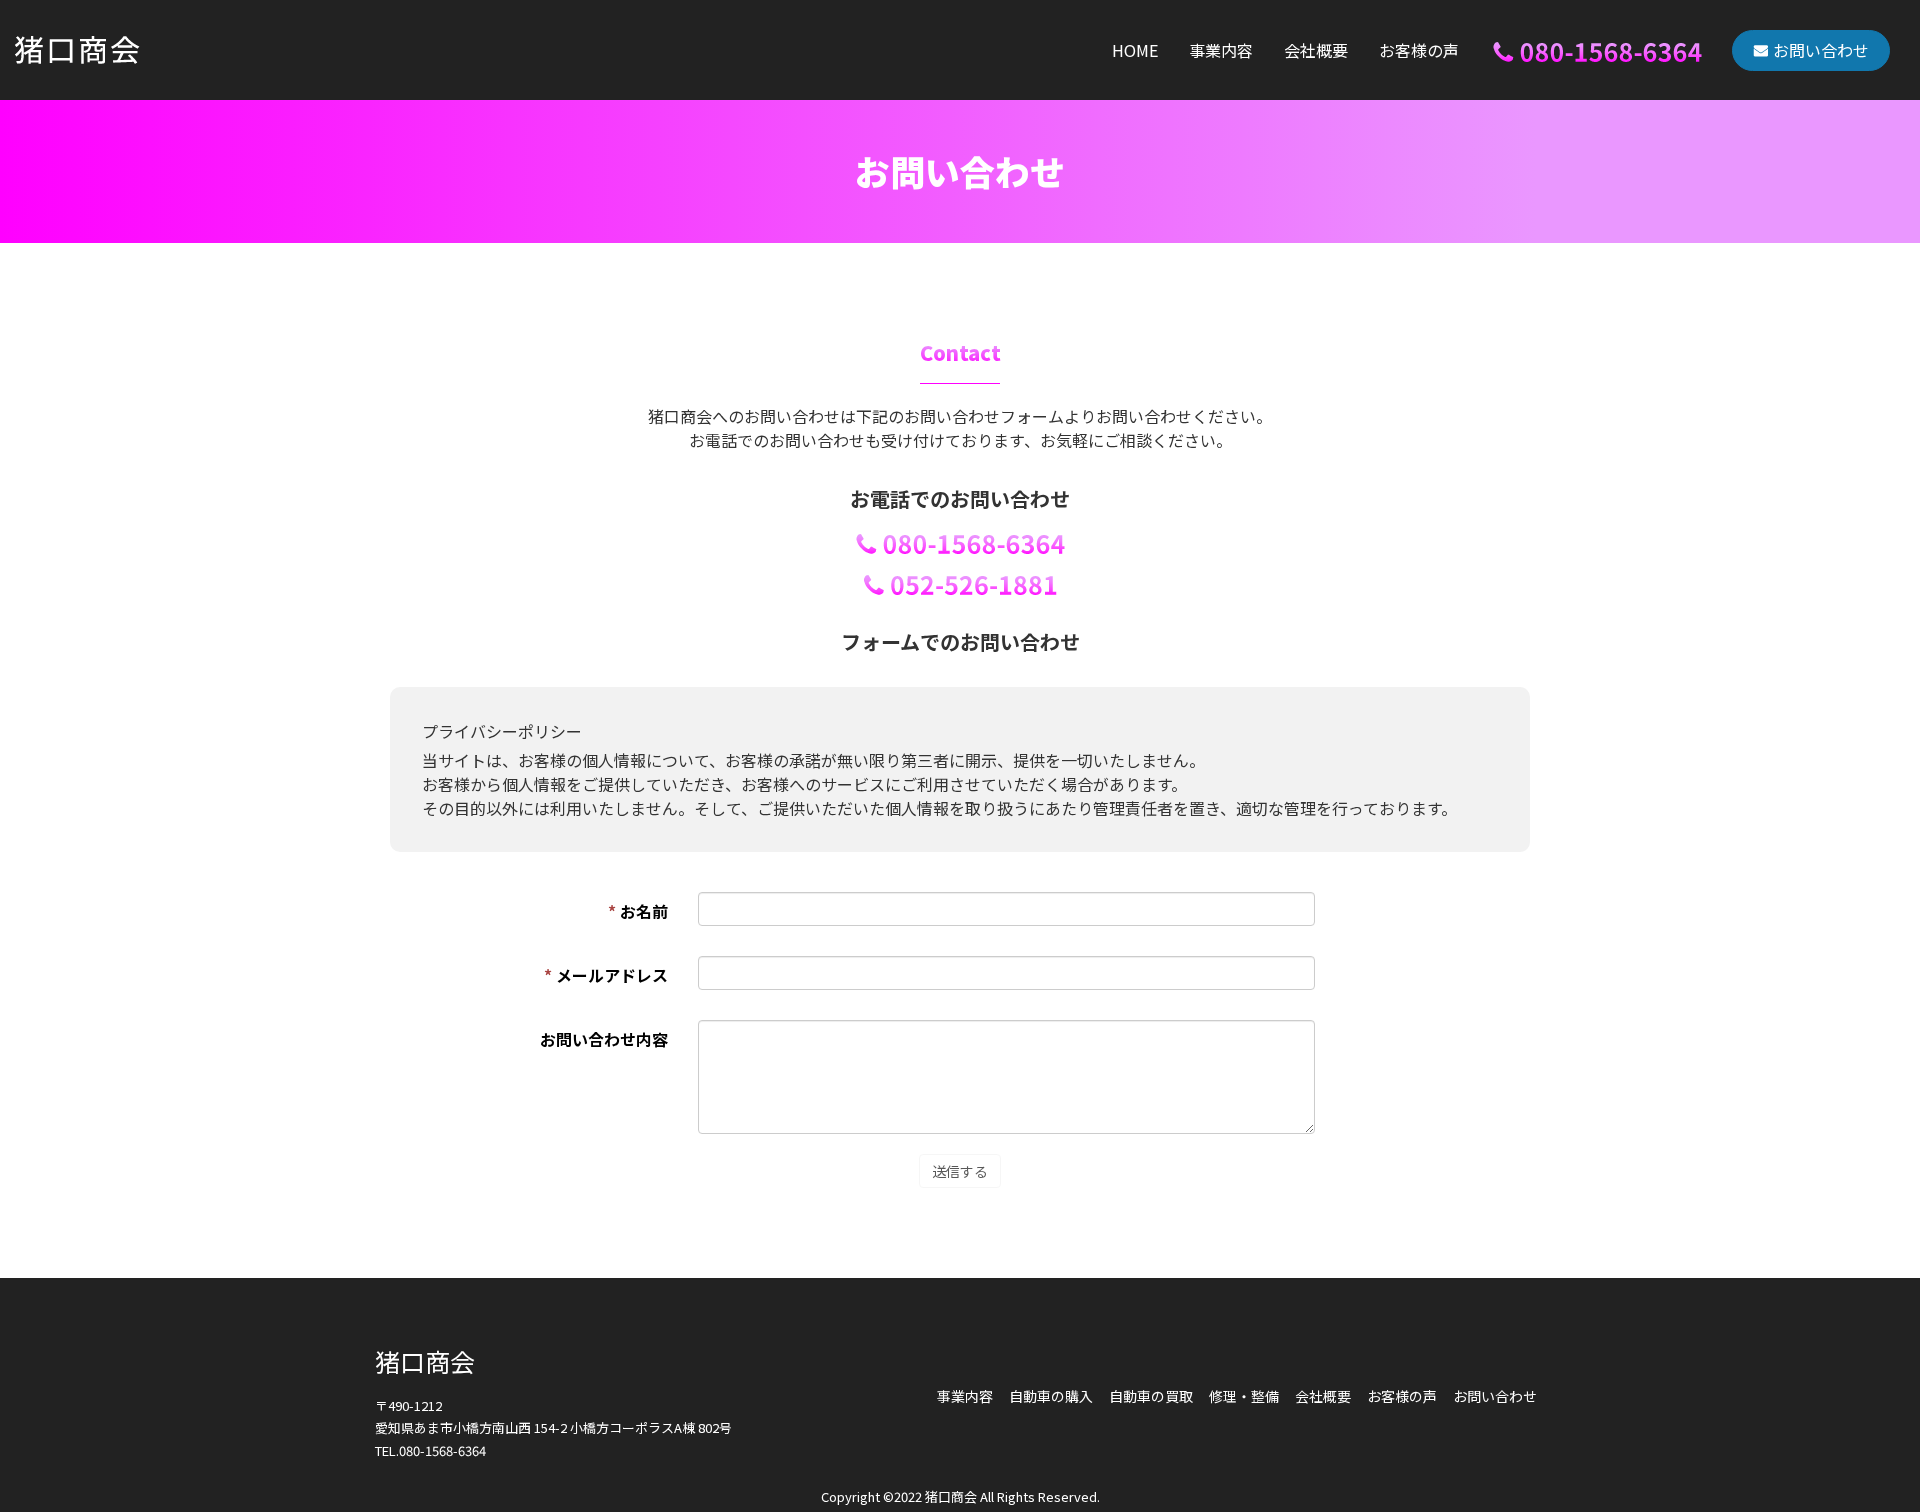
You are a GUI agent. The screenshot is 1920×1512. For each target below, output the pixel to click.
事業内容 (1221, 50)
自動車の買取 (1151, 1396)
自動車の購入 (1051, 1396)
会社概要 (1316, 50)
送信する (960, 1171)
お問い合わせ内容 (604, 1039)
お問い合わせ (1821, 50)
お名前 (638, 911)
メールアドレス (606, 975)
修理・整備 (1244, 1396)
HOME (1135, 50)
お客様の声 (1419, 50)
